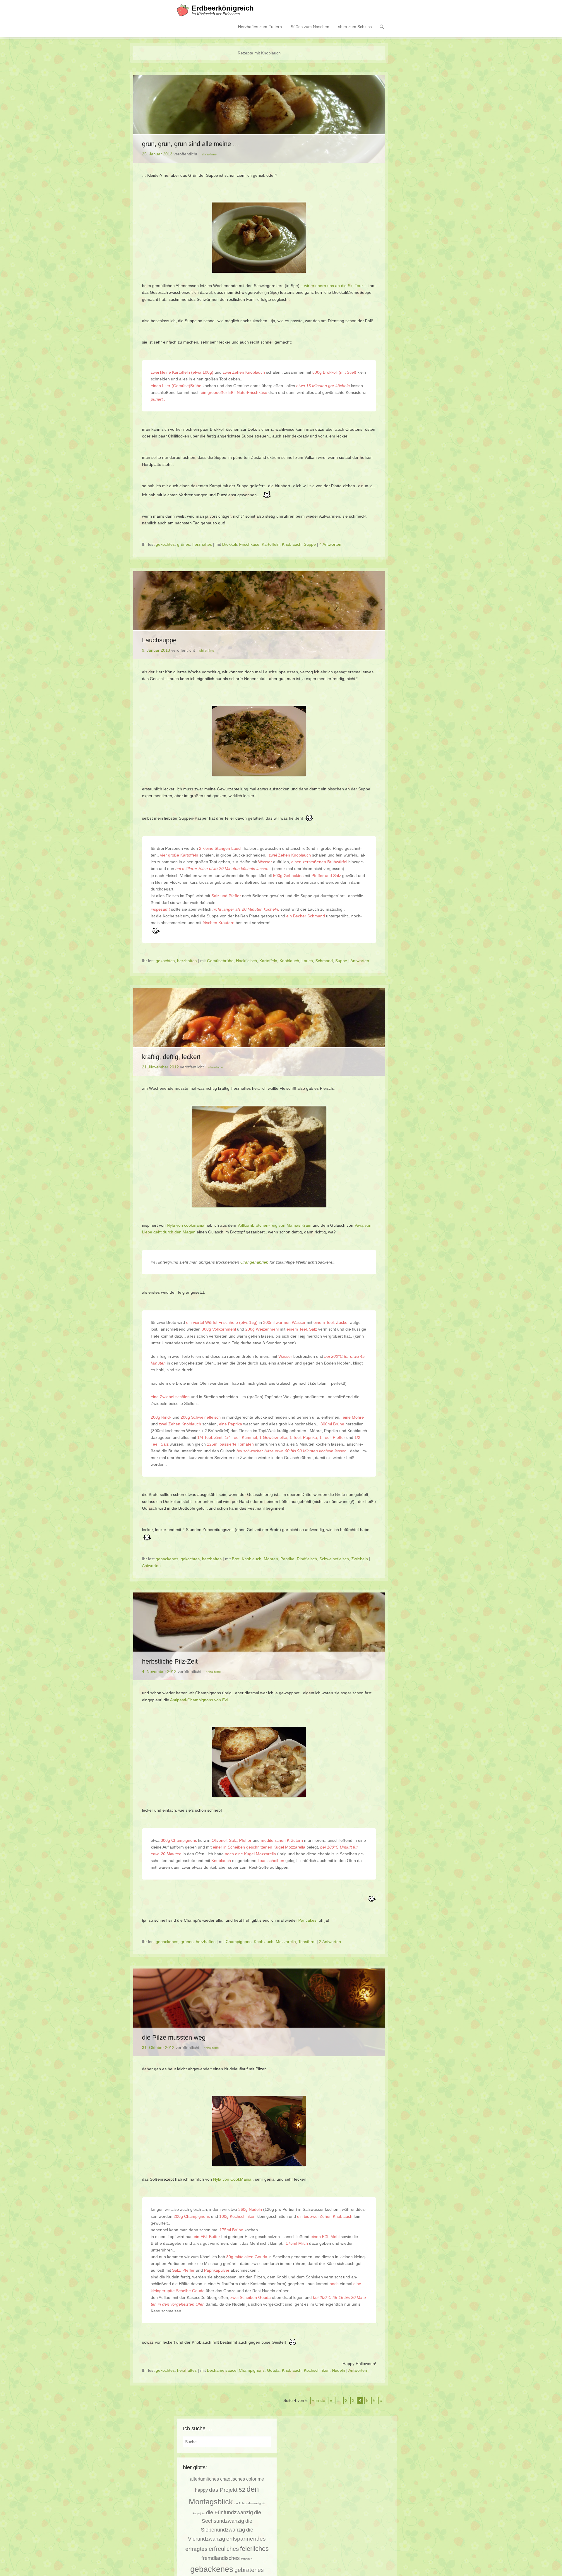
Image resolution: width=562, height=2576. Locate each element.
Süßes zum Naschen (310, 27)
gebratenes (249, 2570)
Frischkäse (249, 544)
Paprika (287, 1559)
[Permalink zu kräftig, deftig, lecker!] (259, 1032)
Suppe (310, 544)
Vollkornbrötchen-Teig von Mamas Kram (274, 1225)
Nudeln (339, 2370)
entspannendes (246, 2539)
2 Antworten (330, 1942)
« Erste (319, 2400)
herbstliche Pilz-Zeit (170, 1661)
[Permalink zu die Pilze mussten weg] (259, 2012)
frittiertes (247, 2559)
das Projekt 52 (227, 2490)
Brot (236, 1559)
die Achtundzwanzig (247, 2503)
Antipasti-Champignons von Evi (199, 1700)
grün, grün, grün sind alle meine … (191, 144)
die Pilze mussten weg (174, 2037)
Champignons (239, 1942)
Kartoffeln (271, 544)
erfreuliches (224, 2549)
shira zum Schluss (355, 27)
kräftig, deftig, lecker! (171, 1057)
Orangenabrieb (254, 1262)
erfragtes (196, 2549)
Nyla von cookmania (186, 1225)
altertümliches (204, 2479)
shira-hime (209, 154)
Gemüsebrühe (220, 961)
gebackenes (167, 1559)
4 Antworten (330, 544)
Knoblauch (292, 544)
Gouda (273, 2370)
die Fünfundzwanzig (229, 2512)
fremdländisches (221, 2558)
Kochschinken (317, 2370)
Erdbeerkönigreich (223, 8)
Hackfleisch (246, 961)
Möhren (271, 1559)
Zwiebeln (360, 1559)
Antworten (360, 961)
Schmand (324, 961)
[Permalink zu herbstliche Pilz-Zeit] (259, 1636)
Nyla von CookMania (232, 2179)
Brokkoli (229, 544)
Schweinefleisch (334, 1559)
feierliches (254, 2549)
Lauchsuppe (159, 640)
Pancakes (307, 1920)
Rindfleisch (307, 1559)
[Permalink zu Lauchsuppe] (259, 615)
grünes (184, 544)
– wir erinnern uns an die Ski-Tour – (334, 286)
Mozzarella (286, 1942)
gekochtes (165, 544)
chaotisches (233, 2479)
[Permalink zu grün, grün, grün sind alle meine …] (259, 119)
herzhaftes (202, 544)
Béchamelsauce (222, 2370)
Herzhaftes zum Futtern (260, 27)
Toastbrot (307, 1942)
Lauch (307, 961)
